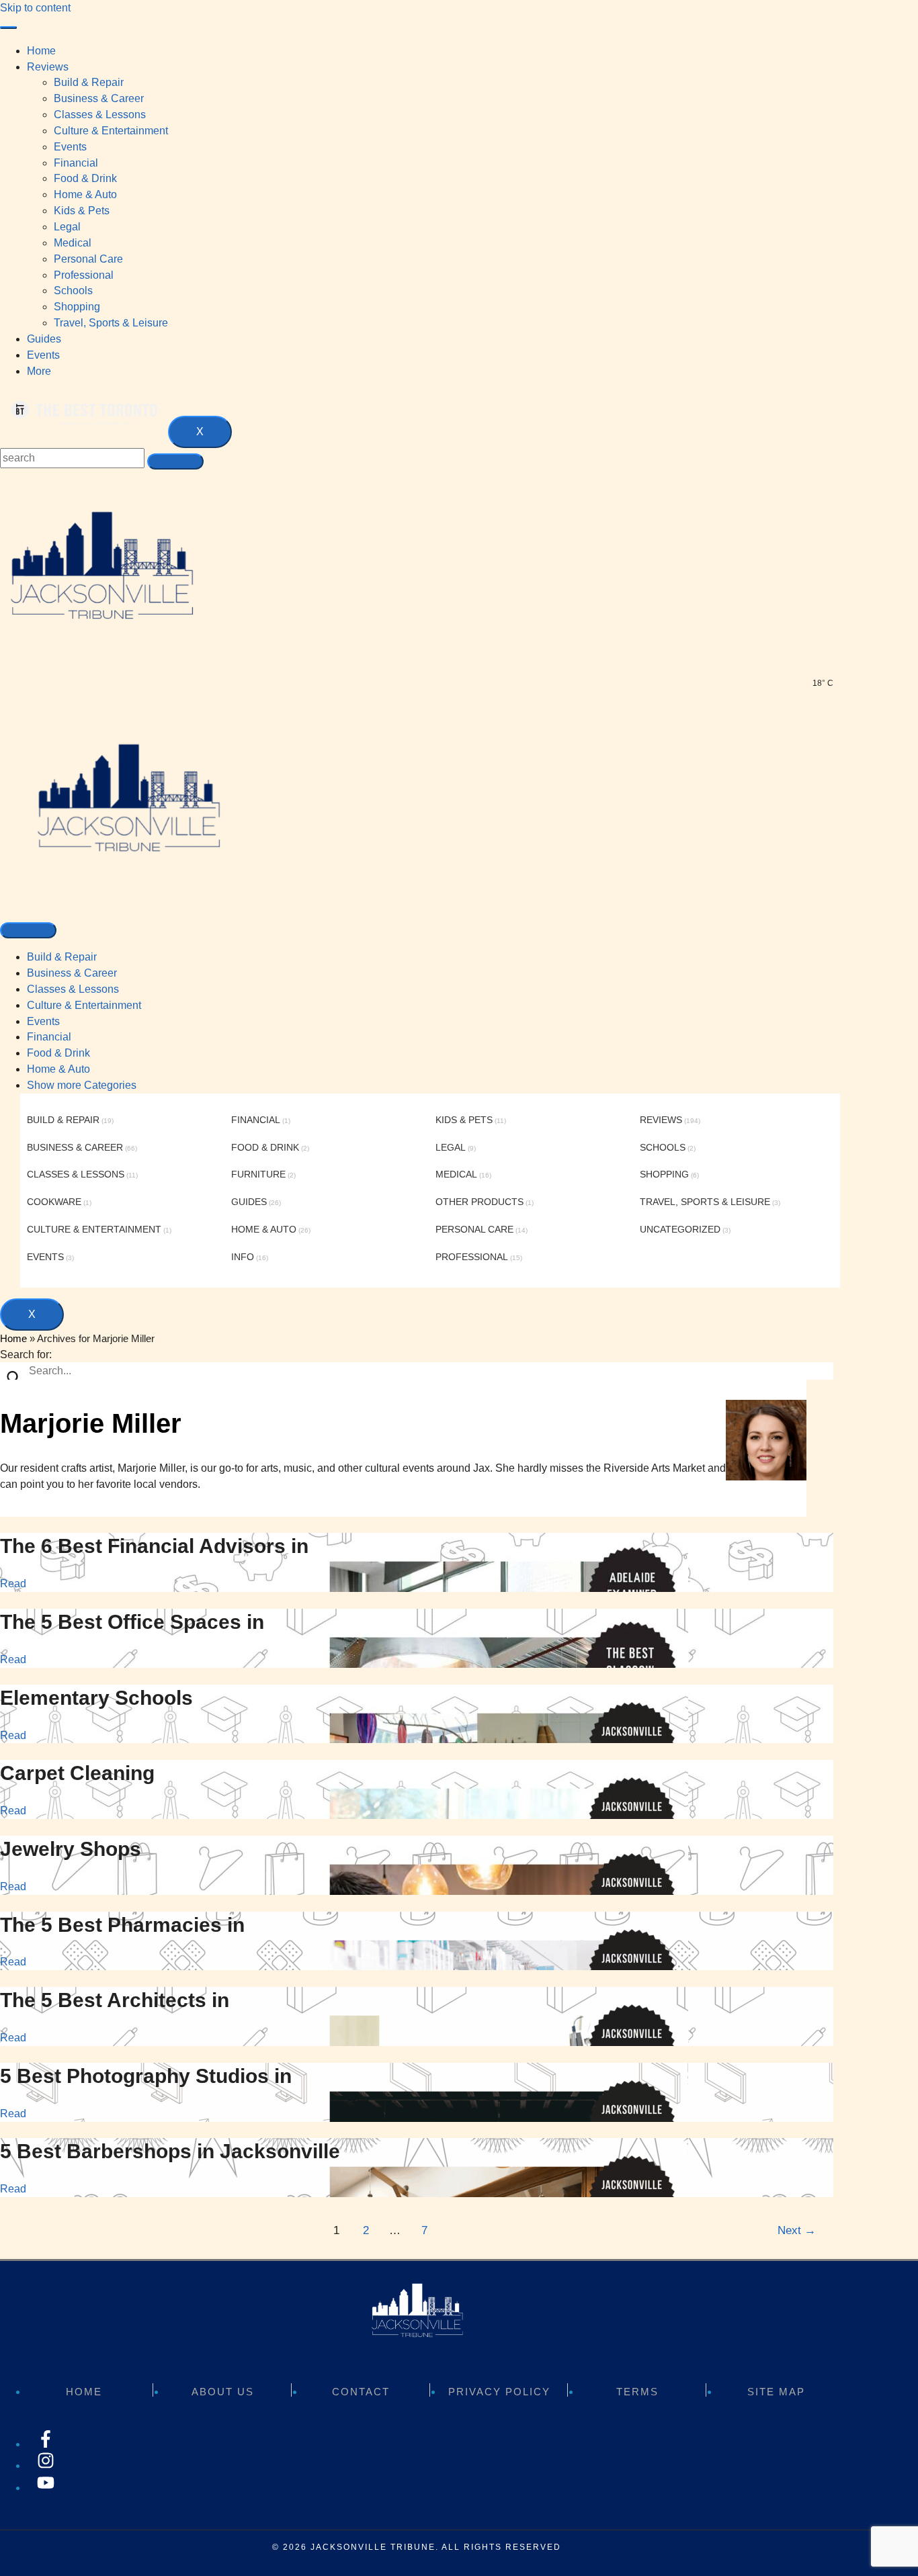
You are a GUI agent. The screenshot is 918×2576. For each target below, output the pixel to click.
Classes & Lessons (73, 989)
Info (243, 1257)
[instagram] (46, 2466)
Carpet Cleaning (77, 1773)
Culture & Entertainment (84, 1005)
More (39, 371)
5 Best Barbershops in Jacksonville (170, 2151)
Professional (472, 1257)
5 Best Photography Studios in (146, 2076)
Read (13, 1584)
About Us (223, 2392)
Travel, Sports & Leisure (705, 1202)
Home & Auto (58, 1069)
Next (797, 2230)
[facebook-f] (46, 2444)
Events (43, 355)
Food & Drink (58, 1053)
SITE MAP (776, 2392)
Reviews (48, 67)
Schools (663, 1147)
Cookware (54, 1202)
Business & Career (72, 973)
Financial (49, 1037)
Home (41, 51)
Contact (361, 2392)
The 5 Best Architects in (115, 2000)
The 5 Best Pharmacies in (122, 1925)
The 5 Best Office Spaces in (132, 1622)
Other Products (479, 1202)
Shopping (664, 1174)
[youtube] (46, 2488)
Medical (456, 1174)
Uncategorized (680, 1229)
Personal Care (474, 1229)
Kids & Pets (464, 1120)
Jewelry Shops (71, 1849)
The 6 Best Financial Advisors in (154, 1546)
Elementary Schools (96, 1698)
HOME (84, 2392)
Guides (44, 339)
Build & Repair (62, 957)
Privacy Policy (499, 2392)
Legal (451, 1147)
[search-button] (175, 461)
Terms (637, 2392)
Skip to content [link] (35, 8)
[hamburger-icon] (8, 28)
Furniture (258, 1174)
